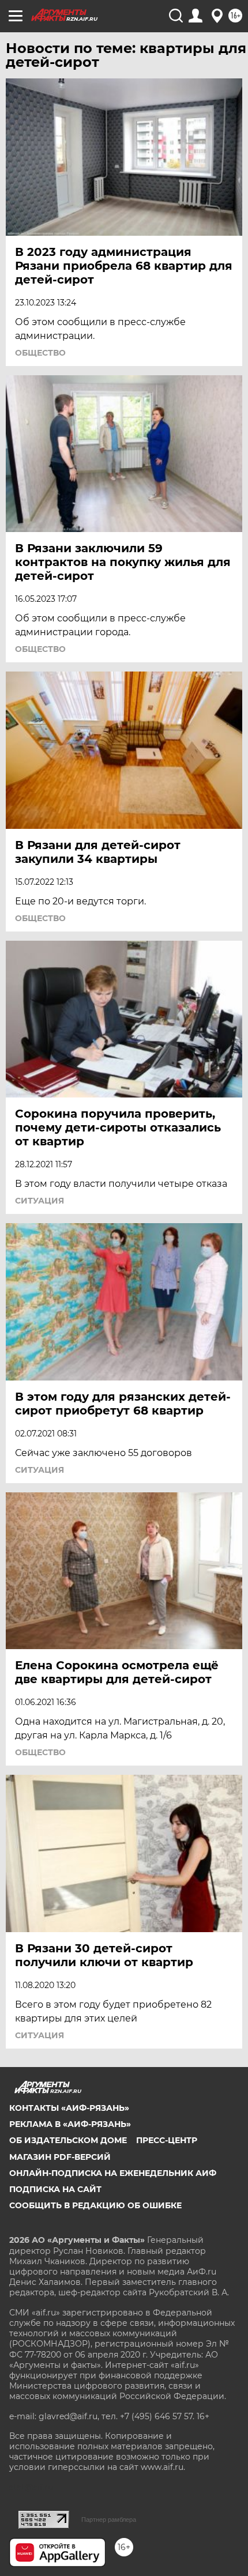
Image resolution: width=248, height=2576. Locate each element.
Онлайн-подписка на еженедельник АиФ (113, 2173)
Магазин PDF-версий (60, 2157)
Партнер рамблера (109, 2520)
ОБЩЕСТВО (40, 353)
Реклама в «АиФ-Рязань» (70, 2124)
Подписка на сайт (55, 2189)
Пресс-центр (167, 2140)
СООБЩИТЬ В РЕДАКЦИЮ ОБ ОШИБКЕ (95, 2205)
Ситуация (40, 1201)
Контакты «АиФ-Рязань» (69, 2108)
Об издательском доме (68, 2140)
